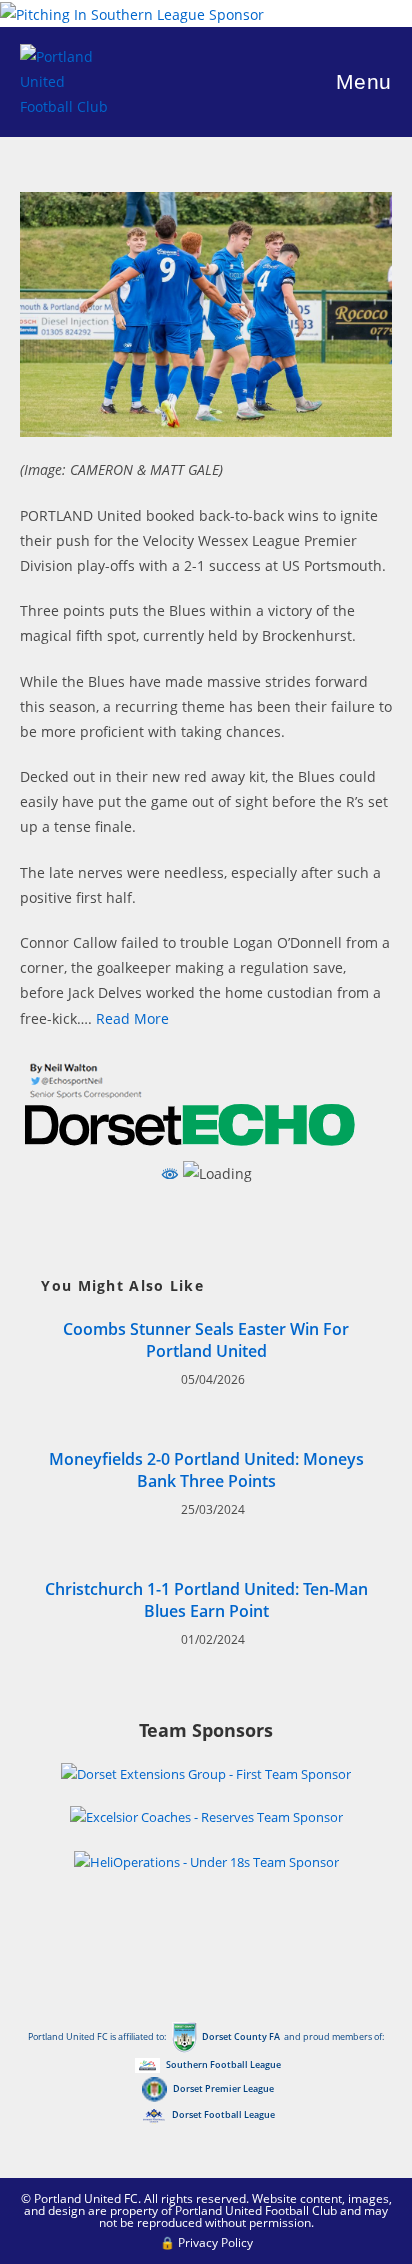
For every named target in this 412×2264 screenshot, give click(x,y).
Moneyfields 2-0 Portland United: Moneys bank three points (206, 1470)
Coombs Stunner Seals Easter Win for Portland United (206, 1340)
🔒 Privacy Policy (206, 2242)
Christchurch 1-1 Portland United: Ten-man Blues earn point (206, 1600)
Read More (132, 1018)
